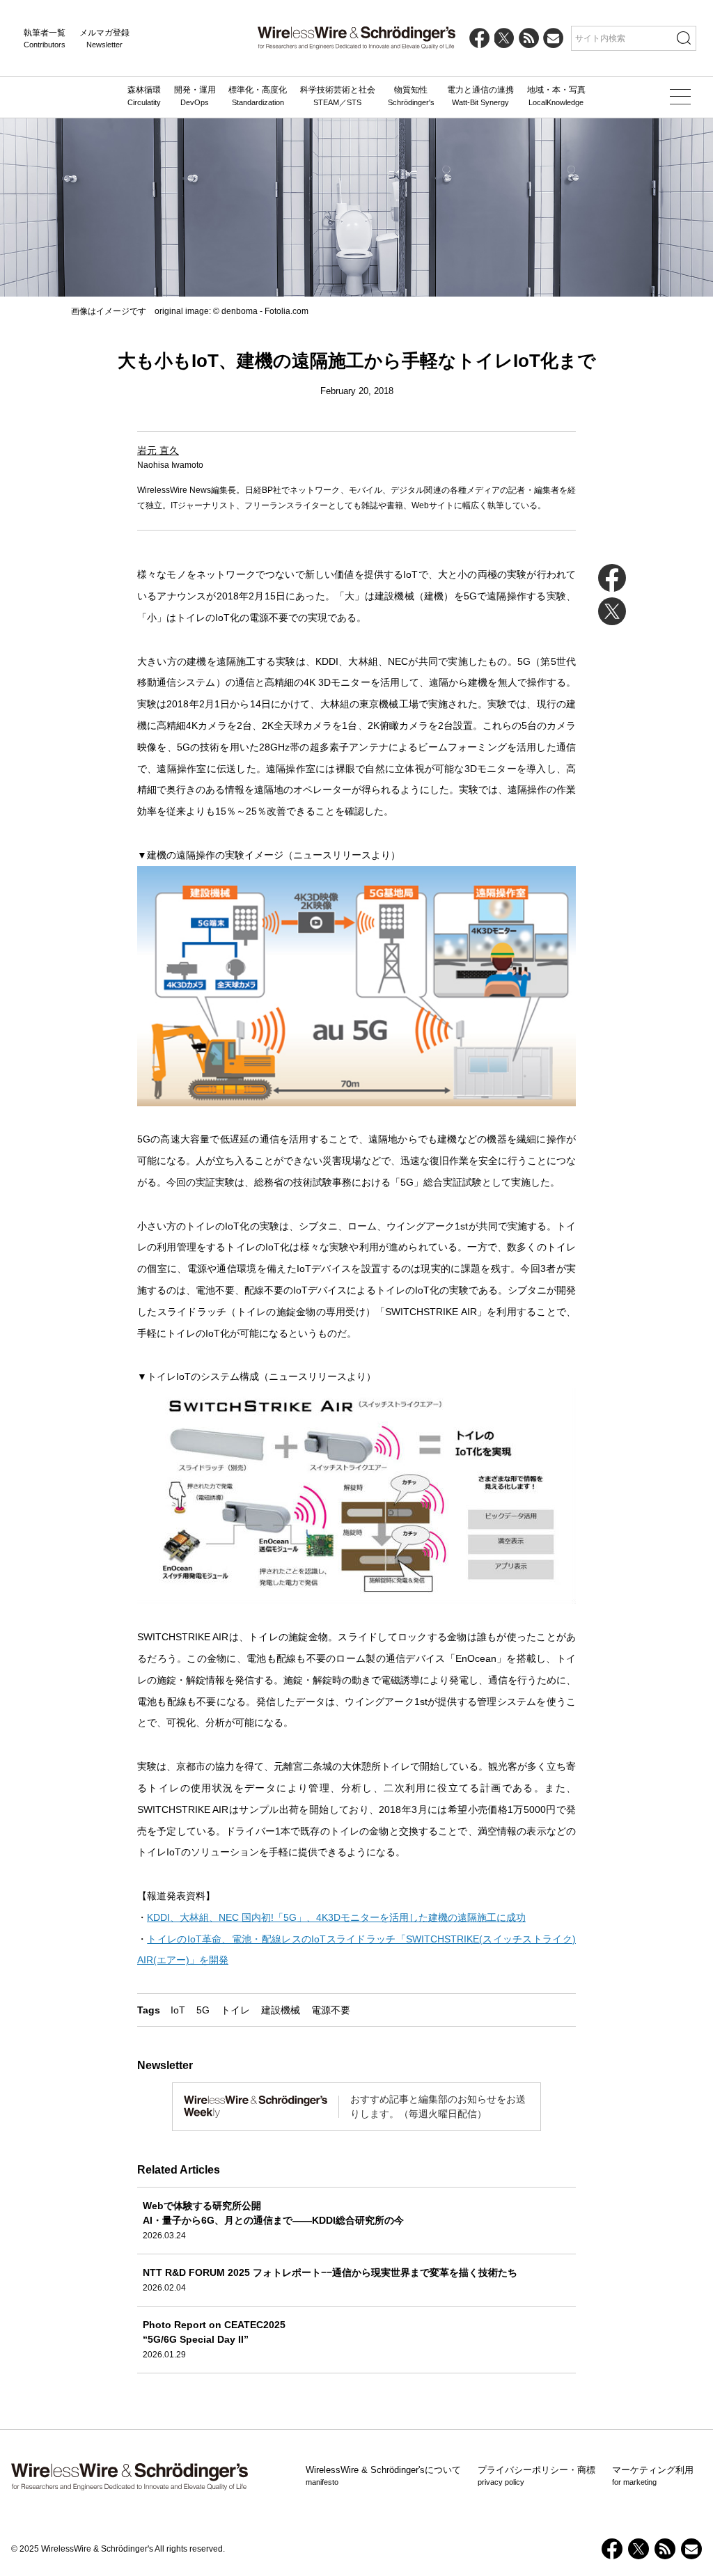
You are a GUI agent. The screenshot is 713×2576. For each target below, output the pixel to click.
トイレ (235, 2010)
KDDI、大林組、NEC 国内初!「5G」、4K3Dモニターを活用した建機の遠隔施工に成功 (336, 1917)
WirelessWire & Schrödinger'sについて (383, 2476)
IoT (178, 2010)
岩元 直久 (158, 450)
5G (203, 2010)
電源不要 (331, 2010)
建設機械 (281, 2010)
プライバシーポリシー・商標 (536, 2476)
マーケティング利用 (653, 2476)
